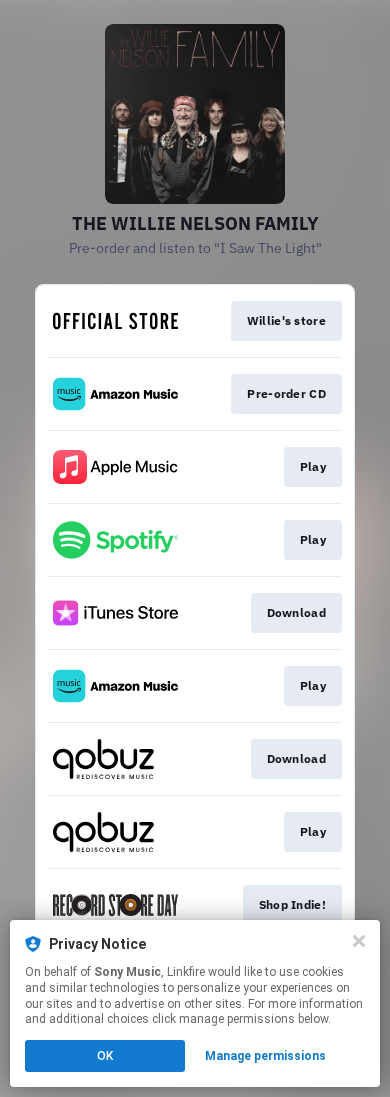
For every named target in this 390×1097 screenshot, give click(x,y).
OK (105, 1056)
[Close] (359, 941)
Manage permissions (265, 1056)
